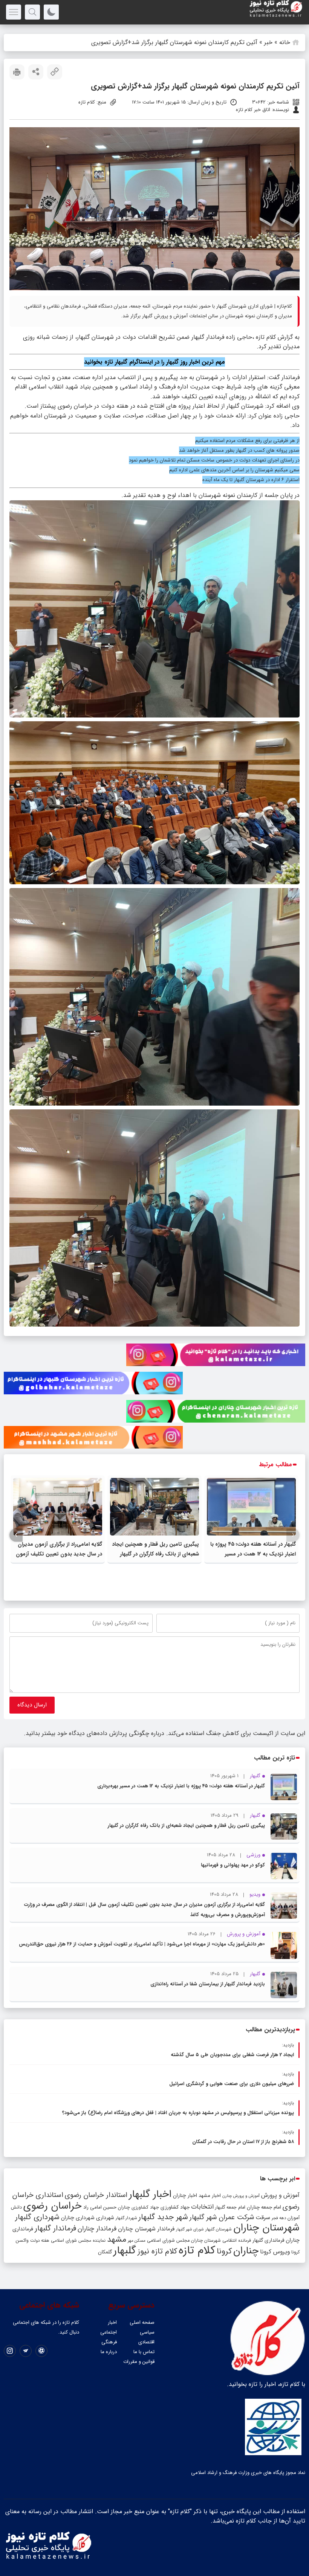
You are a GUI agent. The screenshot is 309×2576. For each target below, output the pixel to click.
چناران (246, 2251)
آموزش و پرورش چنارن (241, 2196)
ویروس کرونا (275, 2252)
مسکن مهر (137, 2241)
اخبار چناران (185, 2196)
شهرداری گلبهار (37, 2217)
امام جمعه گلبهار (230, 2207)
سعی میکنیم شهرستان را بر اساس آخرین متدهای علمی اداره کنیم (234, 470)
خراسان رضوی (53, 2206)
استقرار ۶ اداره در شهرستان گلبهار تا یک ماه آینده (251, 480)
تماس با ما (144, 2352)
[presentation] (293, 1535)
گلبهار (125, 2251)
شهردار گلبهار (126, 2218)
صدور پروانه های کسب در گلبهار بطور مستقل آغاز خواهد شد (239, 450)
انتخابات (202, 2207)
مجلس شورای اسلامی (168, 2241)
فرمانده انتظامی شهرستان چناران (221, 2240)
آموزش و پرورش (280, 2195)
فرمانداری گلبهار (268, 2240)
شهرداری (105, 2218)
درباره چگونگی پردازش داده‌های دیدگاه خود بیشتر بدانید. (94, 1733)
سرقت (263, 2218)
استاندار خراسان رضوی (96, 2195)
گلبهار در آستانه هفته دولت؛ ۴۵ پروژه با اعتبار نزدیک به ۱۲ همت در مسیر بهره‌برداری (253, 1554)
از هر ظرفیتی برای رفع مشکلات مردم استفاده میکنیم (247, 441)
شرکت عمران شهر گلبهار (222, 2217)
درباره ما (109, 2352)
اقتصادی (146, 2342)
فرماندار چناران (97, 2229)
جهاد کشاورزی (175, 2207)
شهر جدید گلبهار (163, 2217)
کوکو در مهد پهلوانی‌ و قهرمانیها (233, 1865)
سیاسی (147, 2332)
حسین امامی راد (100, 2207)
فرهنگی (109, 2342)
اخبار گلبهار (150, 2194)
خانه (285, 42)
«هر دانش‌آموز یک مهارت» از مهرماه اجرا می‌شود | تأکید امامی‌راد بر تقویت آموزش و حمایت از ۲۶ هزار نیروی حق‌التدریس (142, 1944)
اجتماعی (109, 2332)
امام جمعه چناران (264, 2207)
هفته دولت (40, 2241)
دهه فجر (279, 2218)
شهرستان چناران (266, 2228)
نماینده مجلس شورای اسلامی (78, 2240)
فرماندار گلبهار (55, 2229)
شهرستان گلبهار (219, 2229)
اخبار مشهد (210, 2196)
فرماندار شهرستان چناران (146, 2229)
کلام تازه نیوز (157, 2252)
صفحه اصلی (142, 2322)
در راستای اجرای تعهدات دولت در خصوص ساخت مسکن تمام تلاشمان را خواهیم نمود (214, 460)
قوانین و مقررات (139, 2362)
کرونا (224, 2251)
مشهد (117, 2239)
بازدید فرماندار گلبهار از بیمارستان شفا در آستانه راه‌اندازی (208, 1984)
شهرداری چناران (78, 2218)
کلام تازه (197, 2250)
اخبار (112, 2322)
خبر (268, 42)
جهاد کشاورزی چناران (138, 2207)
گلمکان (105, 2252)
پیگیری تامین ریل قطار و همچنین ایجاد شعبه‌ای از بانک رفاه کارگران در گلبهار (186, 1826)
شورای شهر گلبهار (190, 2229)
